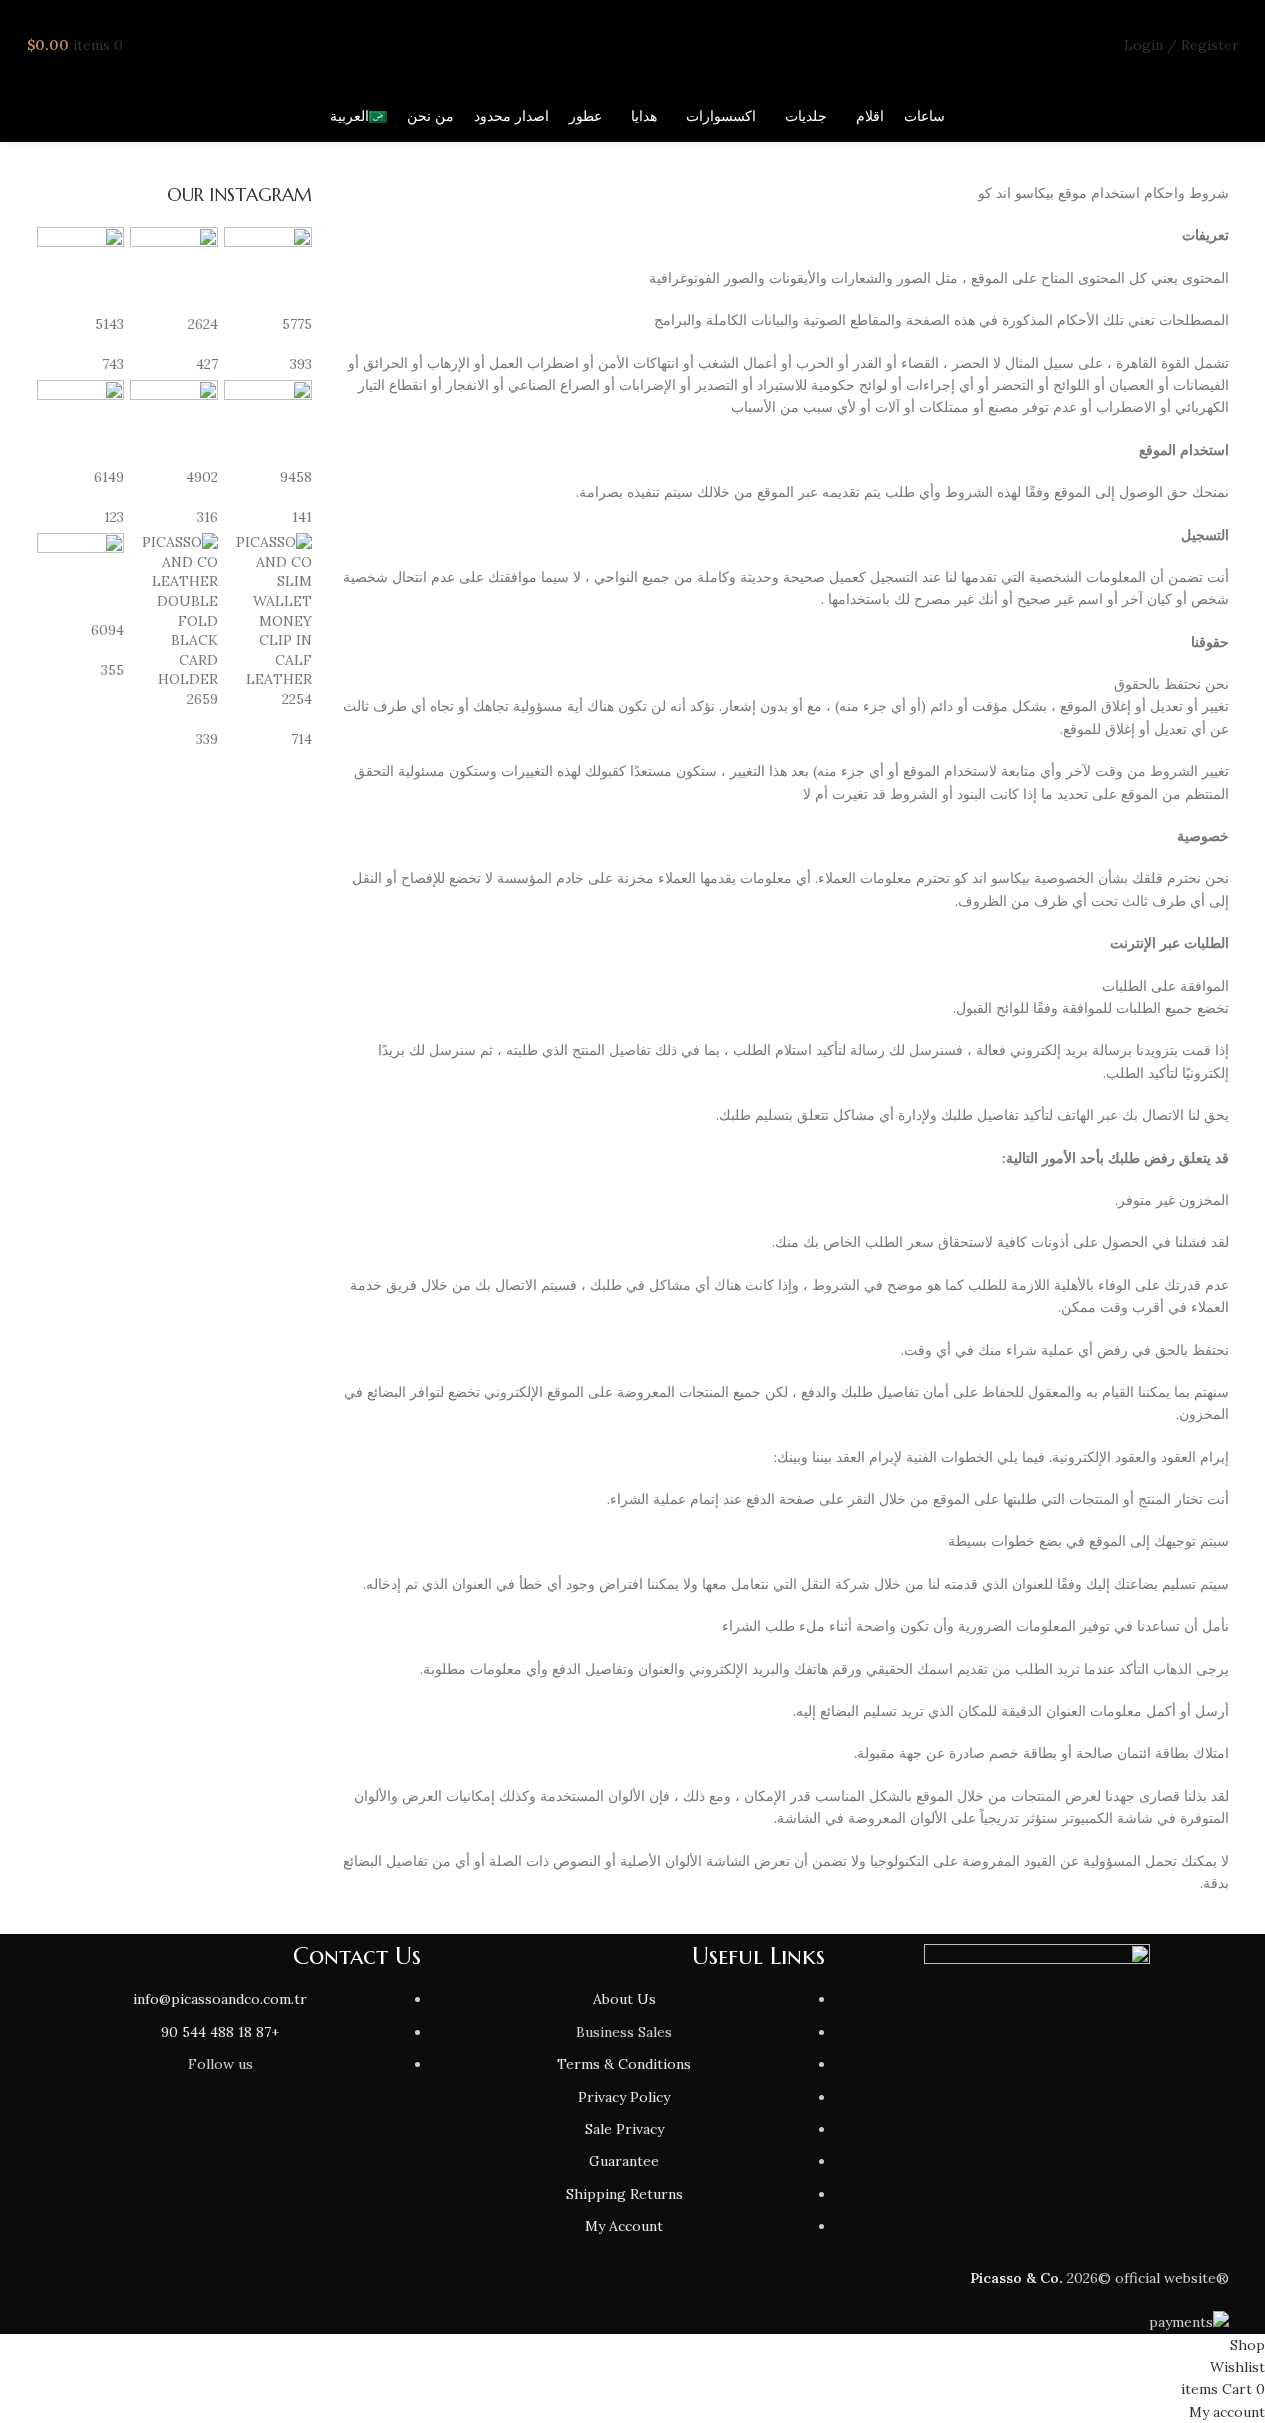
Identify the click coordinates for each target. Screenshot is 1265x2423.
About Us (624, 1999)
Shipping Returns (624, 2194)
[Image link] (1037, 1989)
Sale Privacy (624, 2129)
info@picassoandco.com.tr (220, 1999)
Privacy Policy (624, 2097)
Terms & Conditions (624, 2064)
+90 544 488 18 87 (220, 2032)
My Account (624, 2226)
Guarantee (624, 2161)
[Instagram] (396, 2141)
